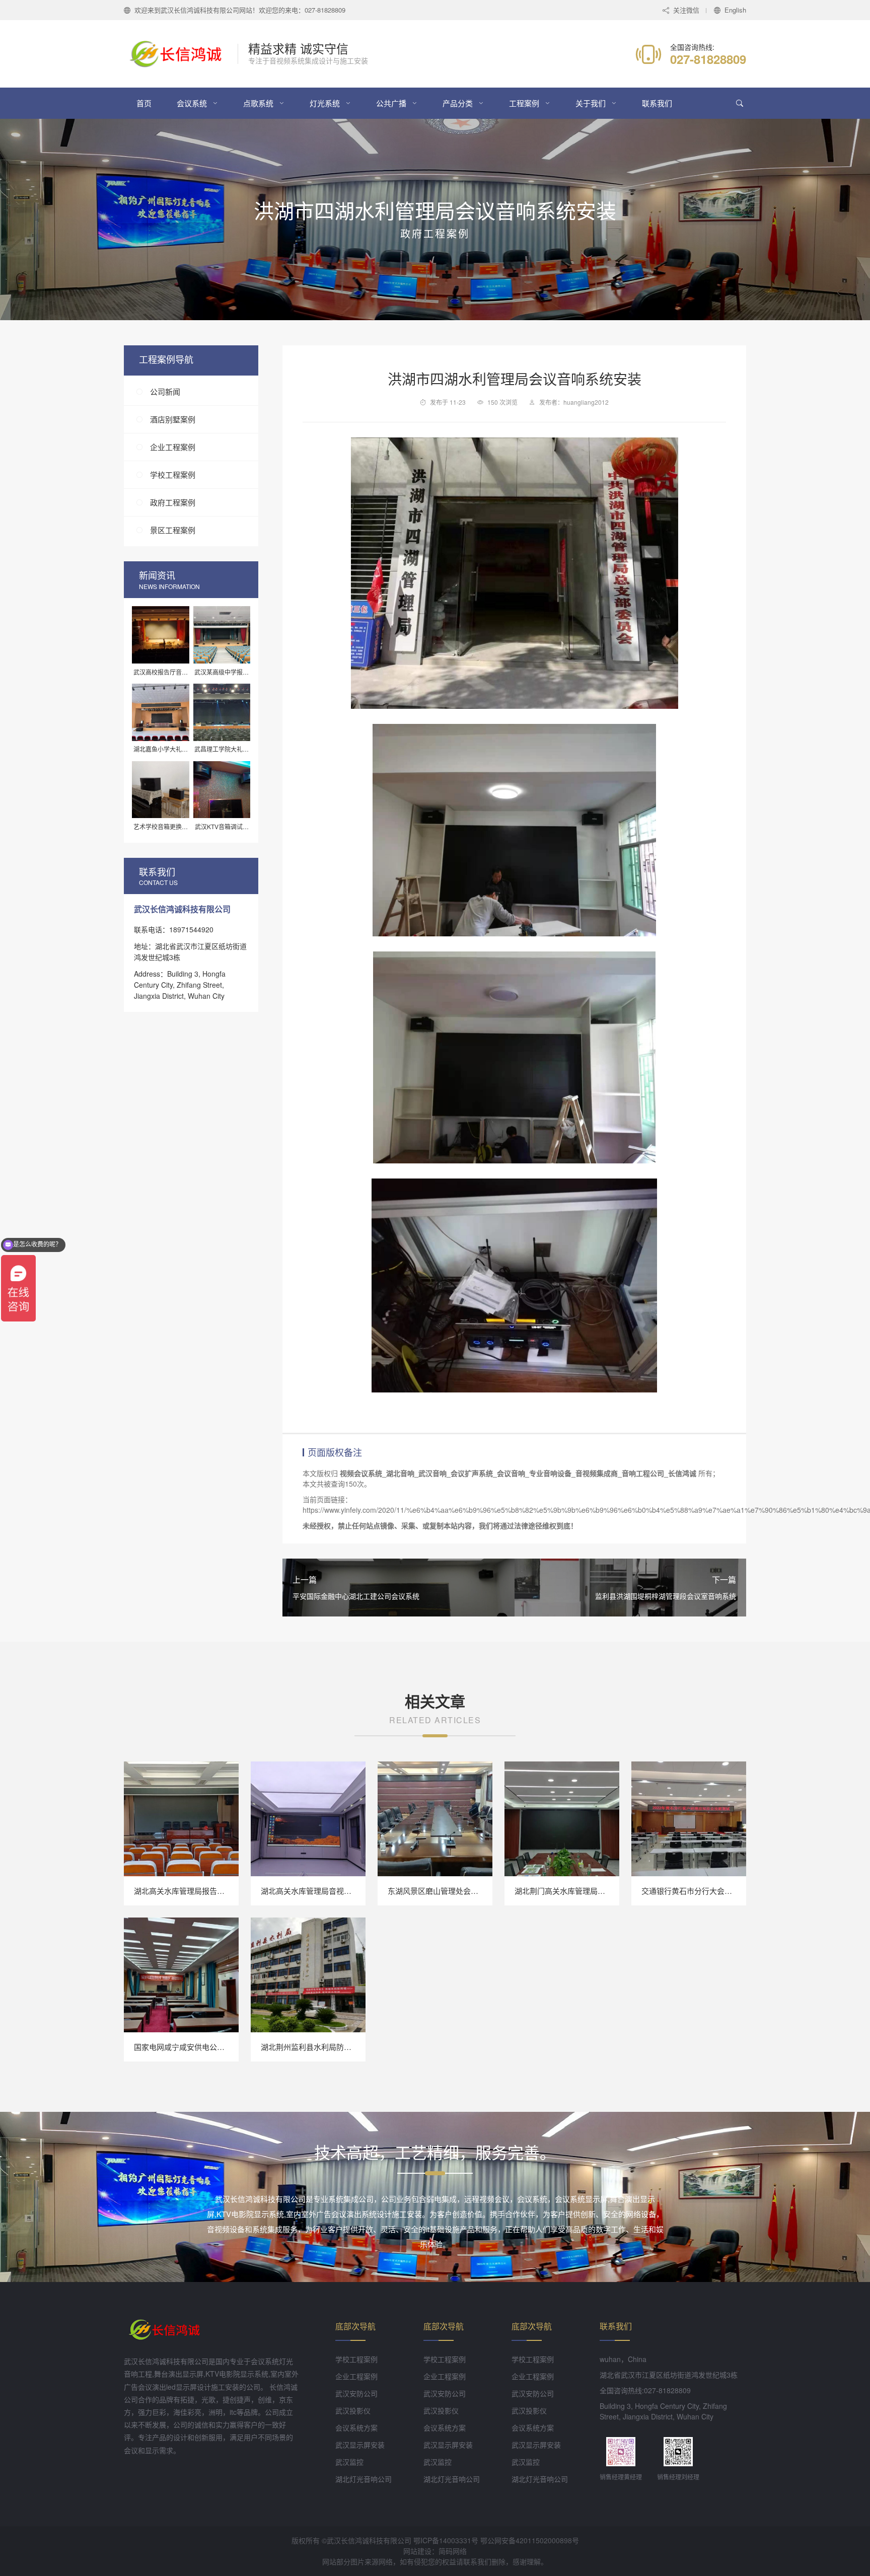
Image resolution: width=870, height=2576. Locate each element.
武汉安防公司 (356, 2393)
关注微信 (686, 10)
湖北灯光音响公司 (364, 2479)
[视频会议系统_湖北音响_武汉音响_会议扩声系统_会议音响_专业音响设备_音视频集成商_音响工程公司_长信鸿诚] (181, 54)
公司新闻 (165, 392)
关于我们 (591, 103)
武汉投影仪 (353, 2410)
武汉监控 (349, 2462)
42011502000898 (544, 2540)
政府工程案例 (173, 503)
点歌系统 (258, 103)
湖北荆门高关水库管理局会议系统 (571, 1891)
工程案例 (524, 103)
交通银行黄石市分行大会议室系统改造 (706, 1891)
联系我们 (657, 103)
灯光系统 (325, 103)
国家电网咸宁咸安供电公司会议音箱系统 (202, 2047)
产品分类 (458, 103)
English (735, 10)
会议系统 (192, 103)
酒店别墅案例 (173, 420)
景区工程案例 (173, 530)
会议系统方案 (356, 2427)
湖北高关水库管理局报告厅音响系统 (194, 1891)
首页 (144, 103)
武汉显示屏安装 (360, 2445)
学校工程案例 (173, 475)
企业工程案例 (173, 447)
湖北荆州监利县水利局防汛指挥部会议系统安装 (340, 2047)
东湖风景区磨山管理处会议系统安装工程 (456, 1891)
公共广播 (391, 103)
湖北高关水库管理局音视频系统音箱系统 (329, 1891)
